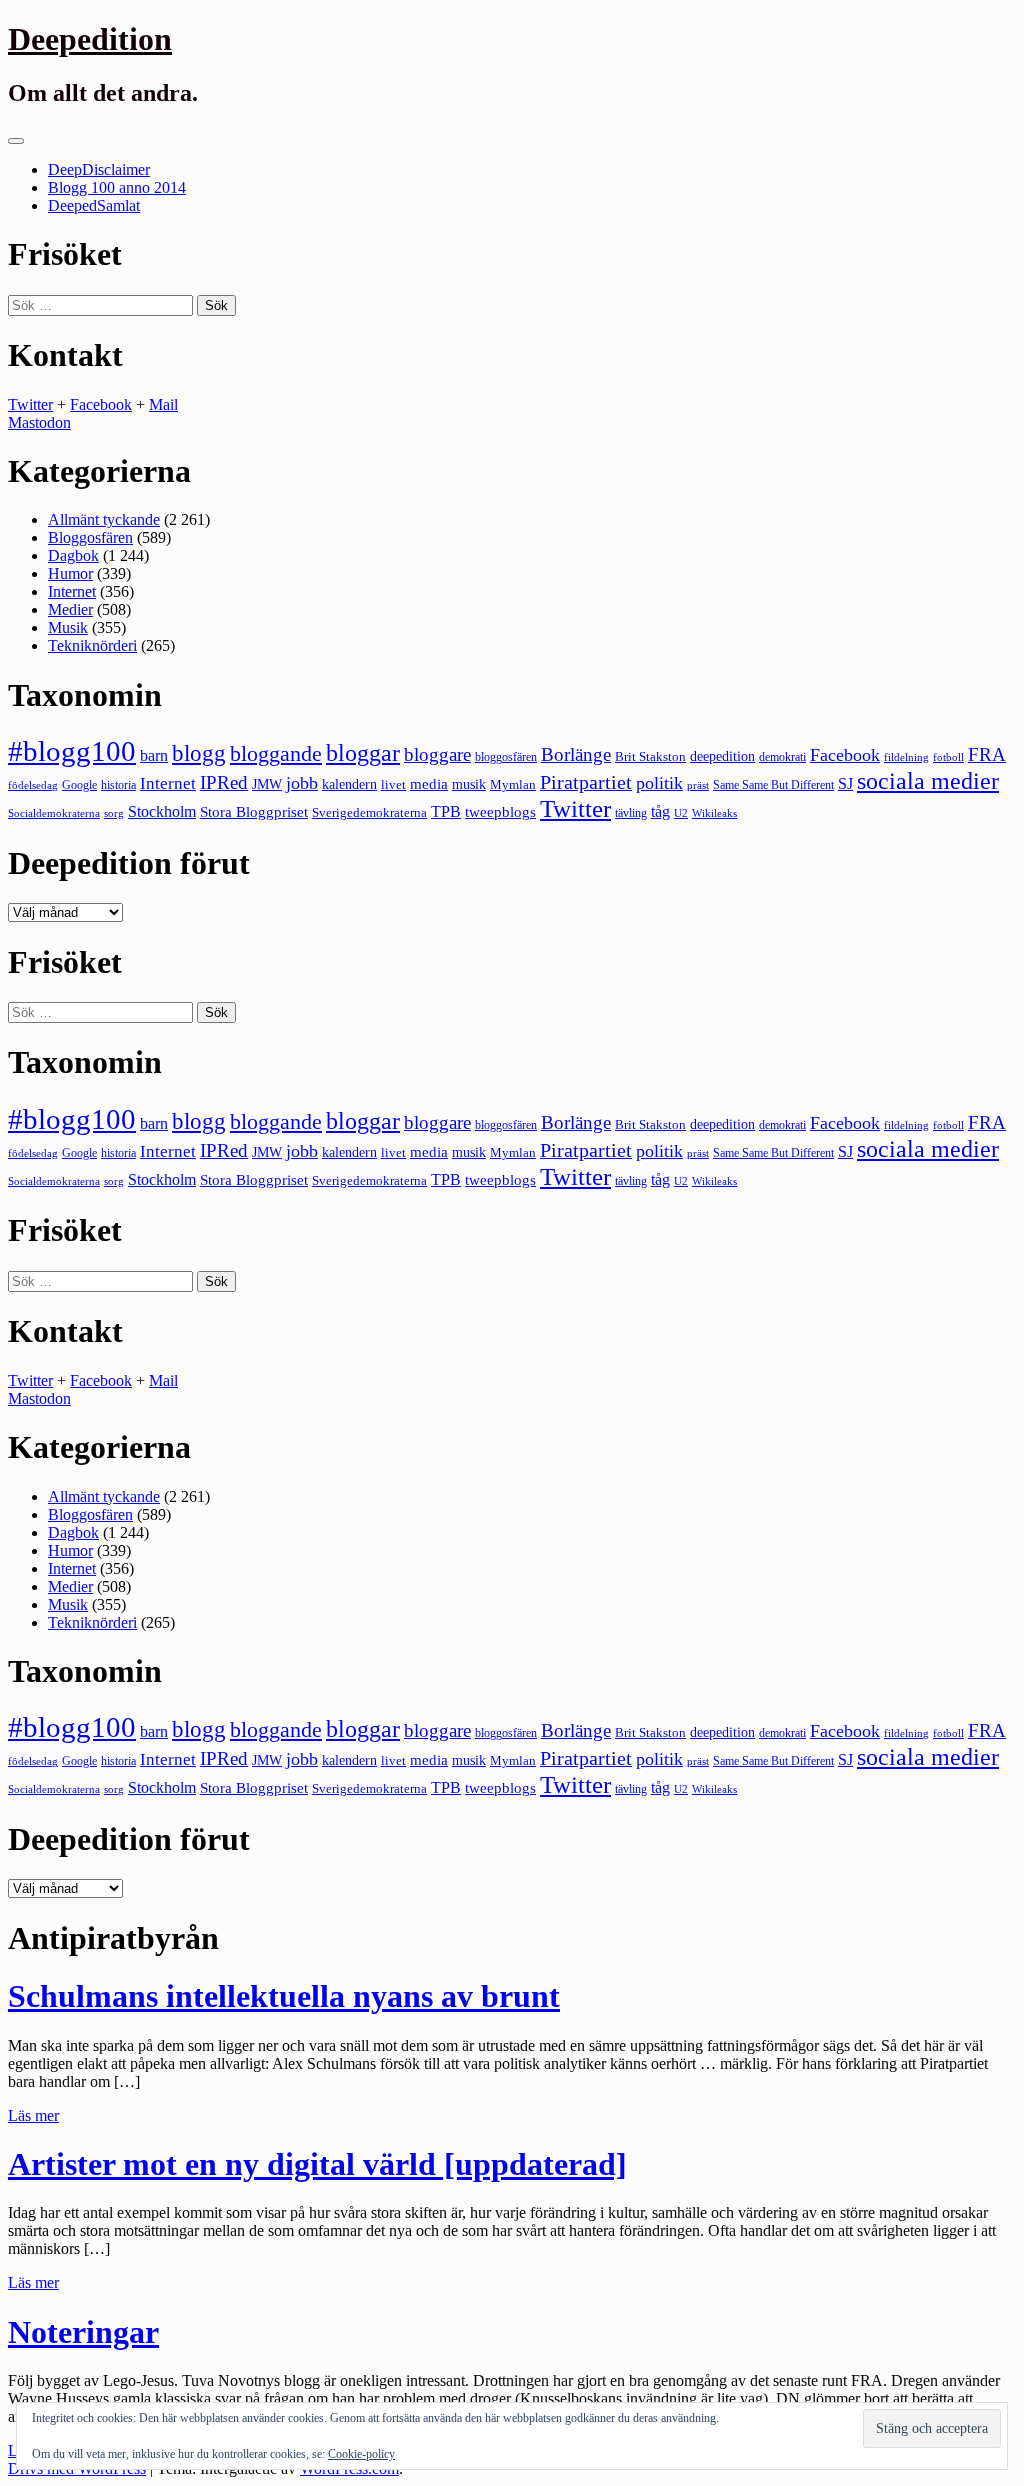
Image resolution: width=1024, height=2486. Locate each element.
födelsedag (33, 785)
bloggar (363, 753)
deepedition (722, 756)
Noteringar (83, 2332)
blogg (199, 753)
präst (698, 785)
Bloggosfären (90, 537)
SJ (845, 783)
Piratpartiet (586, 782)
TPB (446, 812)
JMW (267, 784)
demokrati (782, 757)
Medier (70, 609)
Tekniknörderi (92, 645)
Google (79, 785)
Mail (163, 404)
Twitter (30, 404)
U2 (681, 813)
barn (154, 756)
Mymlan (513, 785)
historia (118, 785)
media (429, 784)
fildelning (906, 757)
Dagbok (73, 555)
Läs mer (33, 2115)
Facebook (101, 404)
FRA (987, 754)
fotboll (948, 757)
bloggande (276, 753)
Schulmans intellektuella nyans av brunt (284, 1996)
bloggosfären (506, 757)
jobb (302, 783)
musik (469, 784)
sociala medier (928, 781)
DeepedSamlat (94, 205)
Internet (72, 591)
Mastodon (39, 422)
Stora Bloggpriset (254, 811)
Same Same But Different (773, 785)
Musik (68, 627)
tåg (660, 811)
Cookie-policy (361, 2454)
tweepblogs (500, 812)
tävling (631, 813)
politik (659, 783)
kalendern (349, 784)
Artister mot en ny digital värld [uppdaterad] (317, 2164)
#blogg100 (72, 751)
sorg (114, 813)
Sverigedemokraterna (369, 812)
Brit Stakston (650, 756)
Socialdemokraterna (54, 813)
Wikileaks (714, 813)
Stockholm (162, 811)
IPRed (224, 782)
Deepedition (90, 39)
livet (393, 784)
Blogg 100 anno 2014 (117, 187)
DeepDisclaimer (99, 169)
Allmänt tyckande (104, 519)
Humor (70, 573)
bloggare (437, 754)
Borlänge (576, 754)
